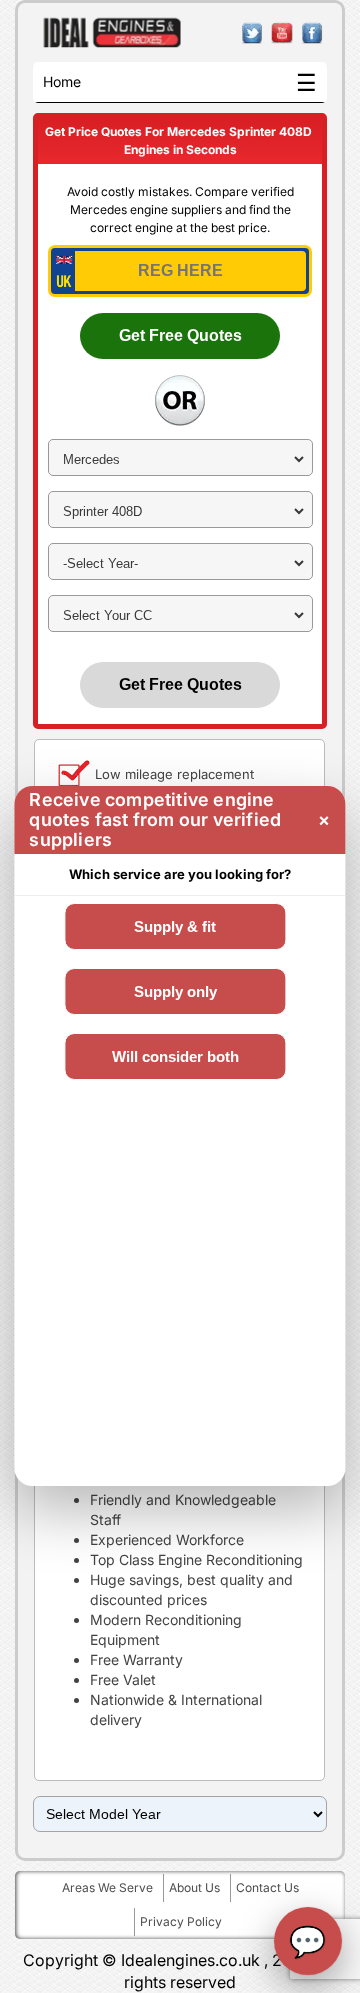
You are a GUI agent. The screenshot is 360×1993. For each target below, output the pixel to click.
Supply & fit (175, 926)
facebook (312, 33)
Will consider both (175, 1056)
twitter (252, 33)
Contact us (267, 1887)
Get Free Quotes (180, 335)
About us (194, 1887)
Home (62, 81)
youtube (282, 33)
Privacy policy (181, 1921)
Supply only (175, 991)
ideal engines (112, 33)
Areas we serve (107, 1887)
